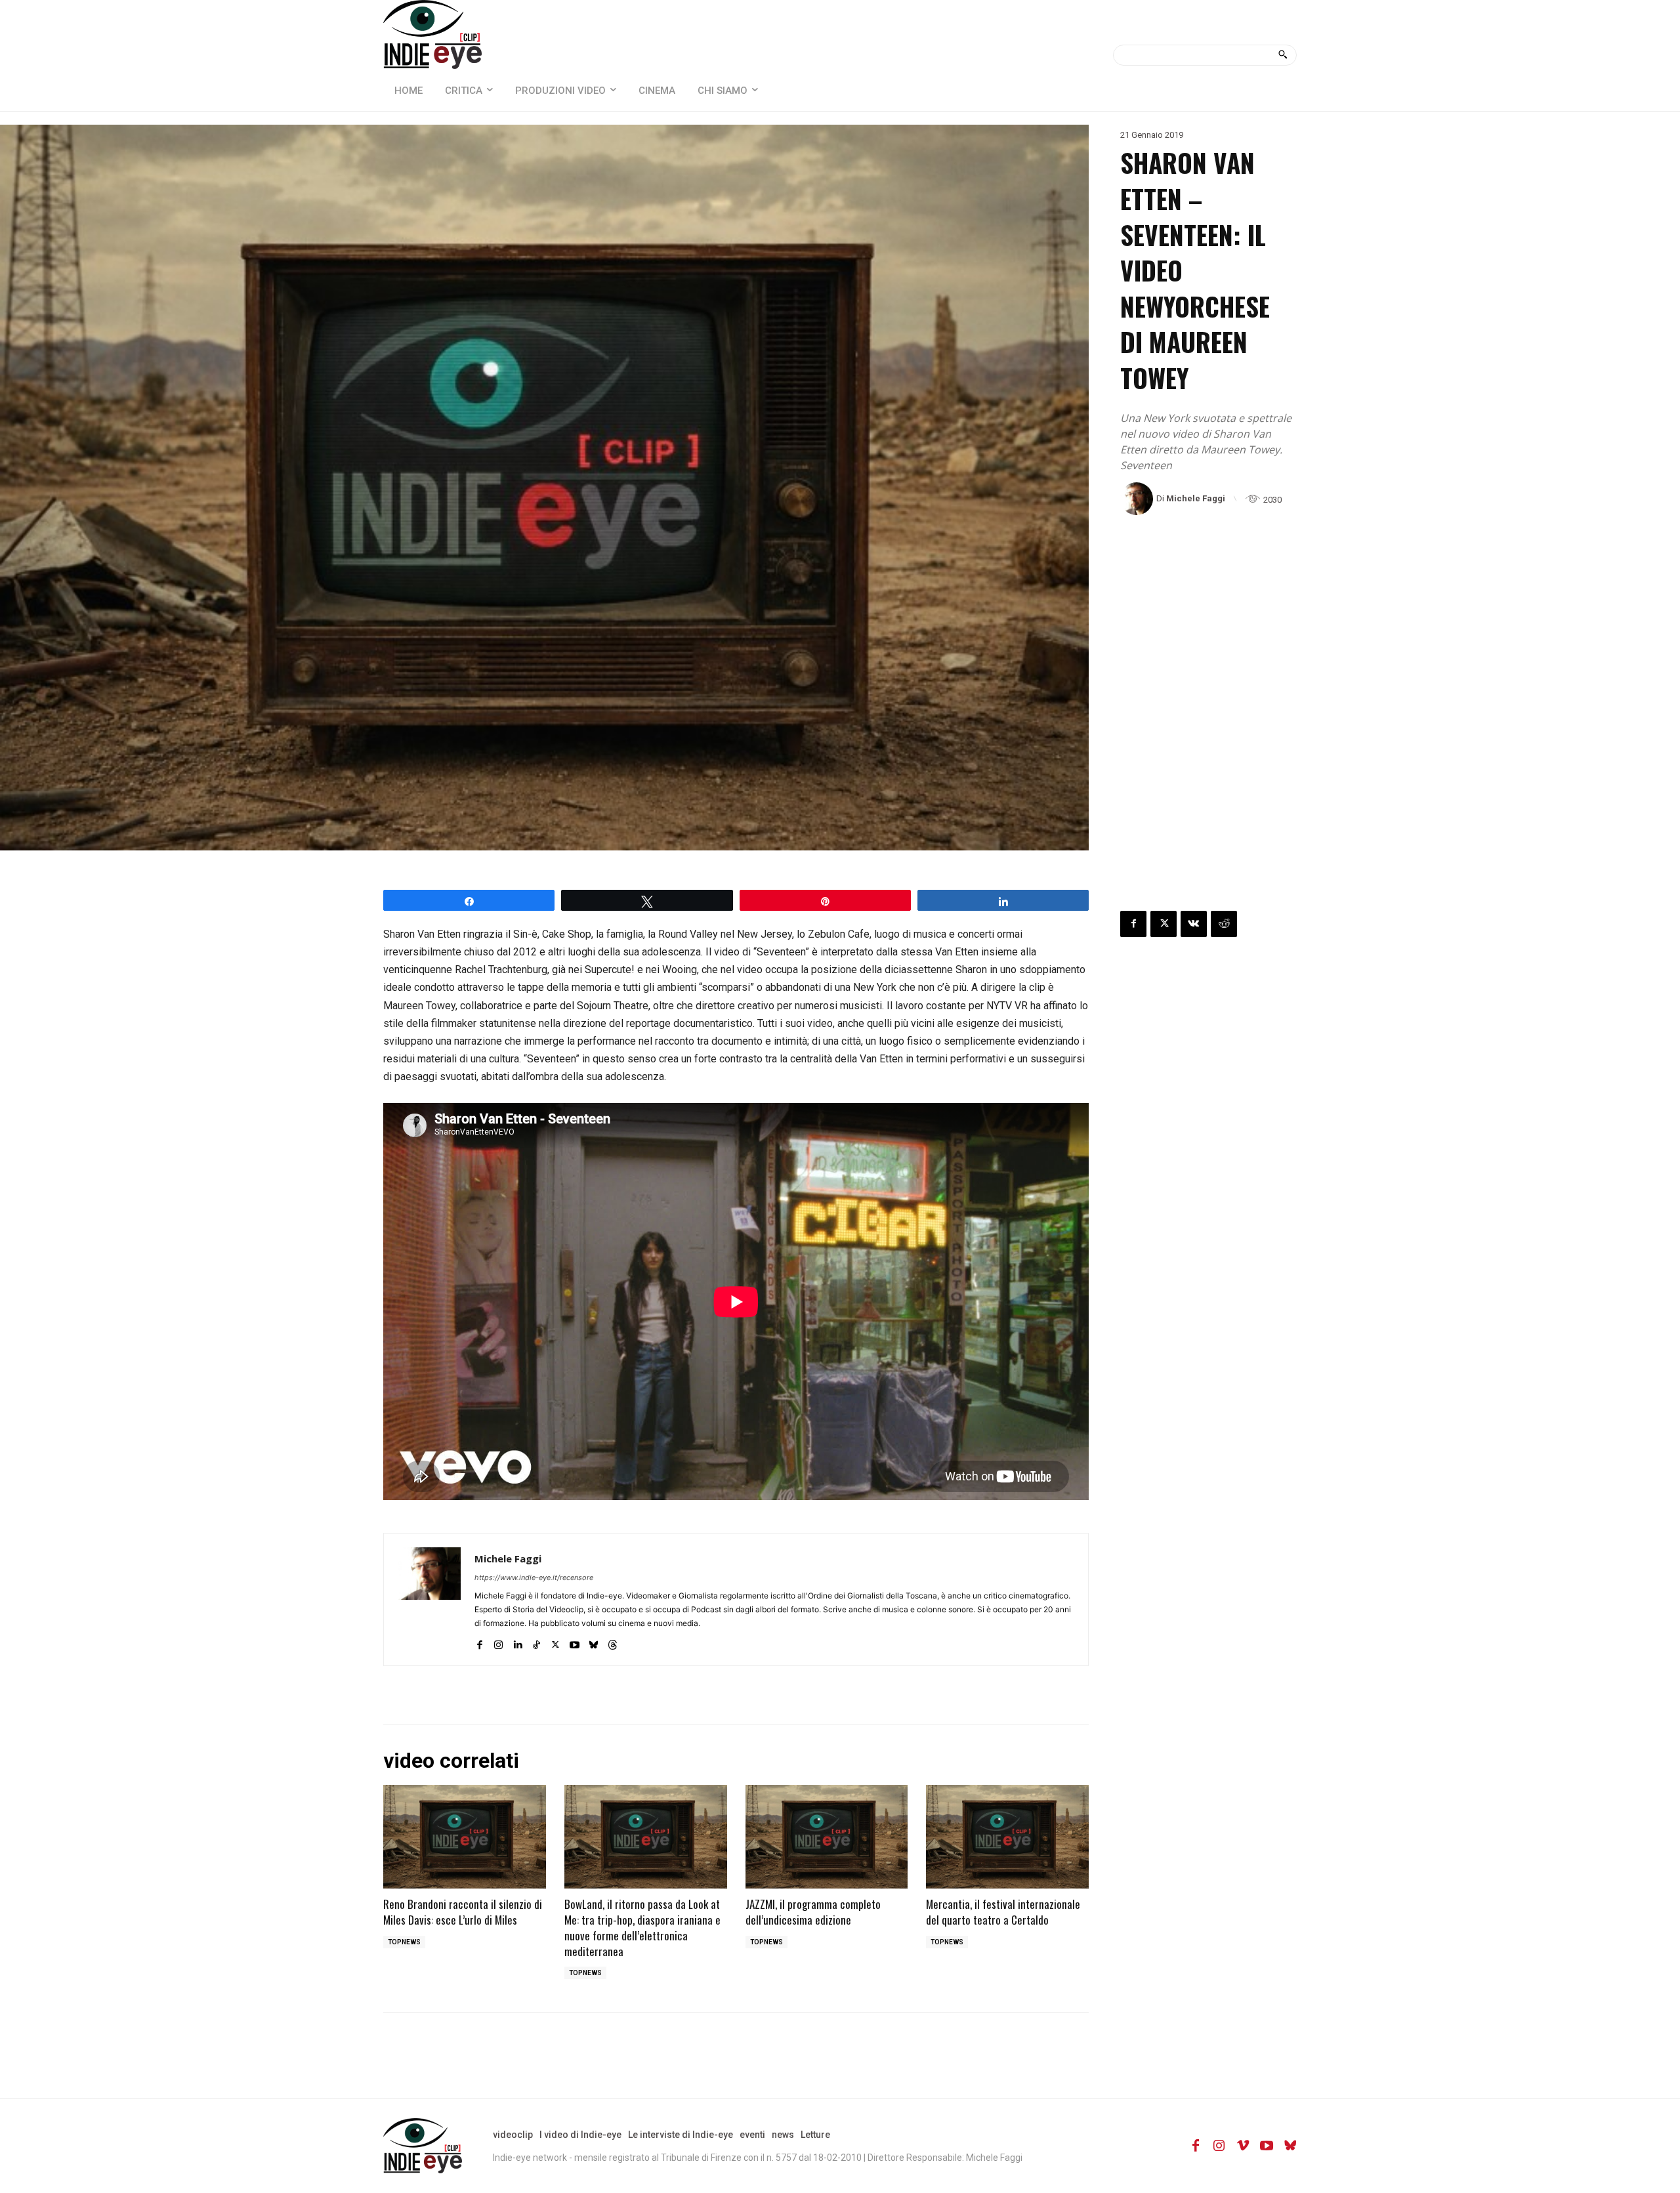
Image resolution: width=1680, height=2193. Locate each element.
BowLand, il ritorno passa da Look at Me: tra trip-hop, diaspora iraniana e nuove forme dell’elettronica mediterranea (642, 1927)
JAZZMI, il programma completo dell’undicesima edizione (813, 1912)
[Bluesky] (594, 1642)
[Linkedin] (517, 1642)
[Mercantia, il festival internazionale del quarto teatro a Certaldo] (1007, 1837)
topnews (404, 1942)
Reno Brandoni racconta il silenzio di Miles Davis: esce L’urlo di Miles (463, 1912)
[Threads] (613, 1642)
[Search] (1283, 55)
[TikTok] (536, 1642)
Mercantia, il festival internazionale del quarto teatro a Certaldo (1003, 1912)
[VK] (1194, 924)
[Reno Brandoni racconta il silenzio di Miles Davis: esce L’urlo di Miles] (465, 1837)
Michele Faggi (1196, 498)
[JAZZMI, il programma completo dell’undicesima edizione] (827, 1837)
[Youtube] (575, 1642)
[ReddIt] (1224, 924)
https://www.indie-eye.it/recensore (534, 1577)
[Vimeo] (1243, 2146)
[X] (556, 1642)
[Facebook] (479, 1642)
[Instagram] (498, 1642)
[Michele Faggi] (1138, 499)
